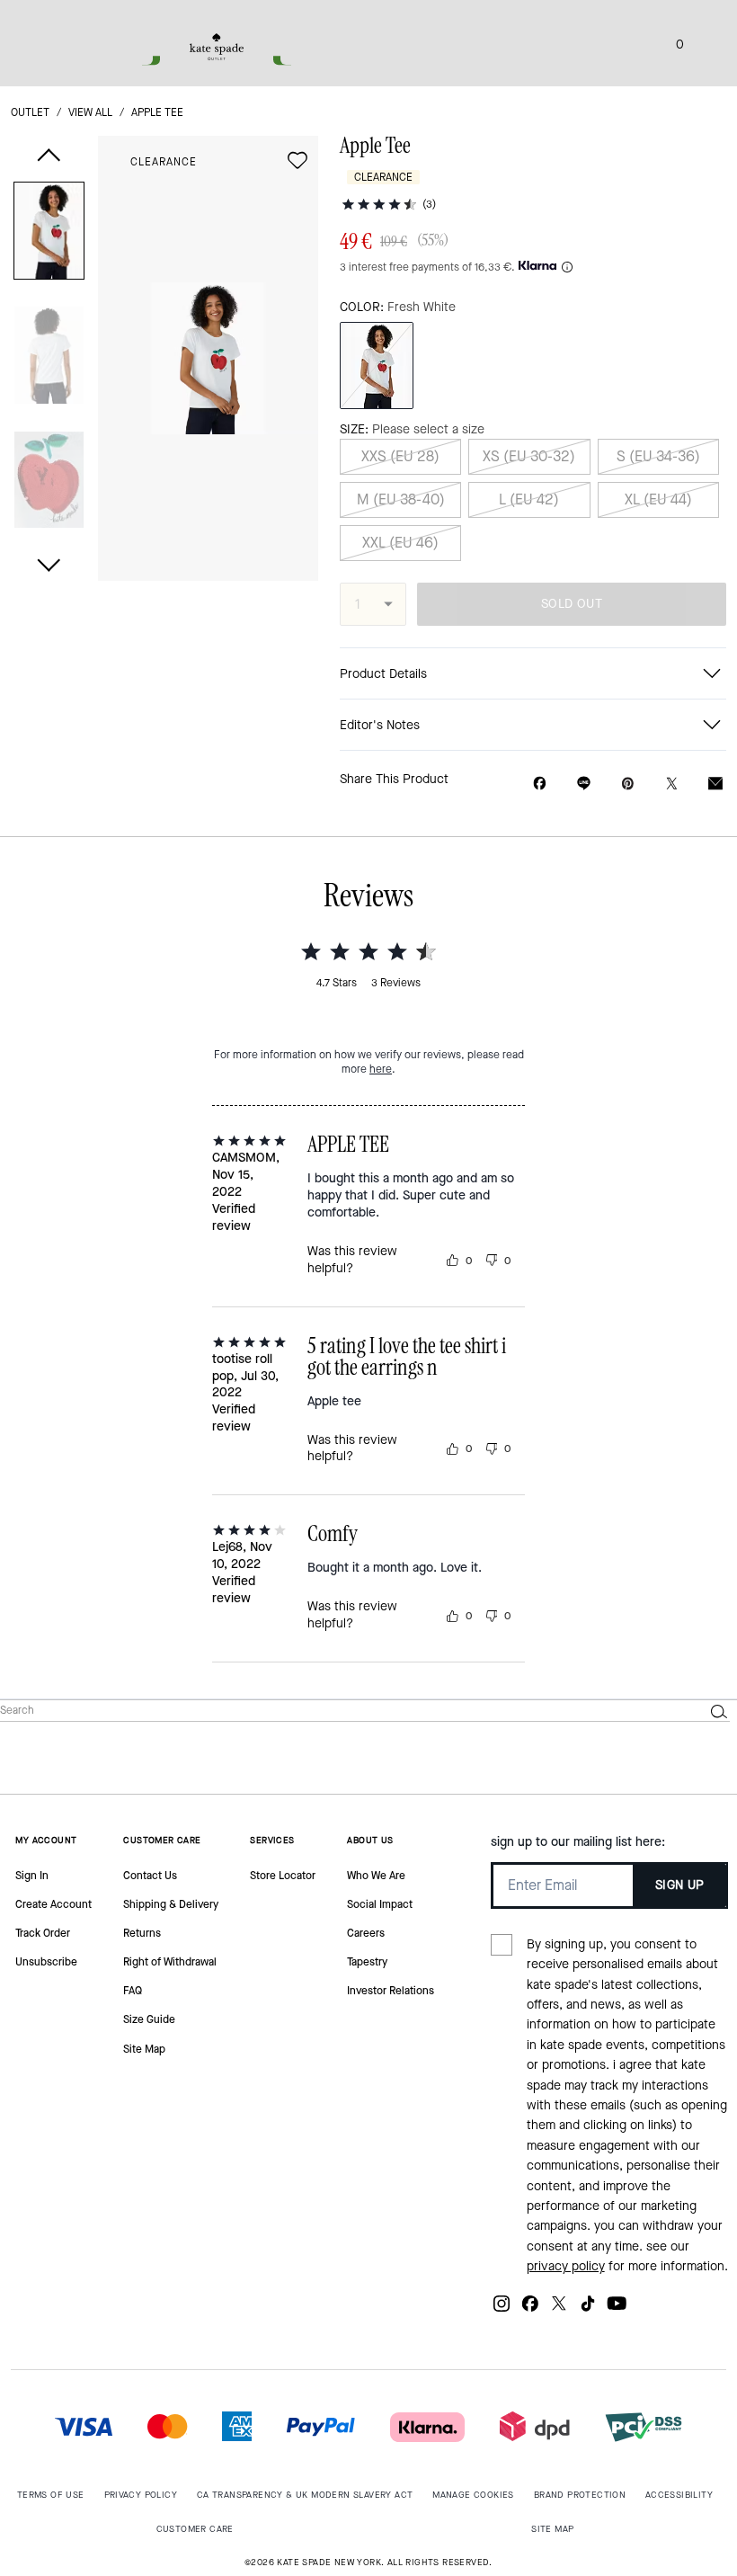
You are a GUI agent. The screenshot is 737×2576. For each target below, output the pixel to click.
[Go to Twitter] (559, 2310)
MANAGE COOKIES (473, 2495)
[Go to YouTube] (617, 2310)
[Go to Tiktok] (588, 2310)
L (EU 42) (529, 499)
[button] (49, 234)
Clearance (164, 162)
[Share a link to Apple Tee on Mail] (715, 784)
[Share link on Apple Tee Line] (584, 783)
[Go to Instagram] (502, 2310)
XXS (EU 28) (400, 456)
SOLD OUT (572, 604)
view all (90, 112)
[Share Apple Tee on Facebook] (540, 783)
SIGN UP (680, 1885)
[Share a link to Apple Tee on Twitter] (672, 784)
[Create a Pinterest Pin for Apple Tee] (628, 784)
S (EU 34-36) (658, 456)
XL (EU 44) (658, 499)
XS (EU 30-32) (529, 456)
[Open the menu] (705, 43)
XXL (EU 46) (400, 543)
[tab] (217, 47)
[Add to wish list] (297, 160)
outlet (30, 112)
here (381, 1069)
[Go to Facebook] (530, 2310)
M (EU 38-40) (401, 499)
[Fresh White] (377, 365)
